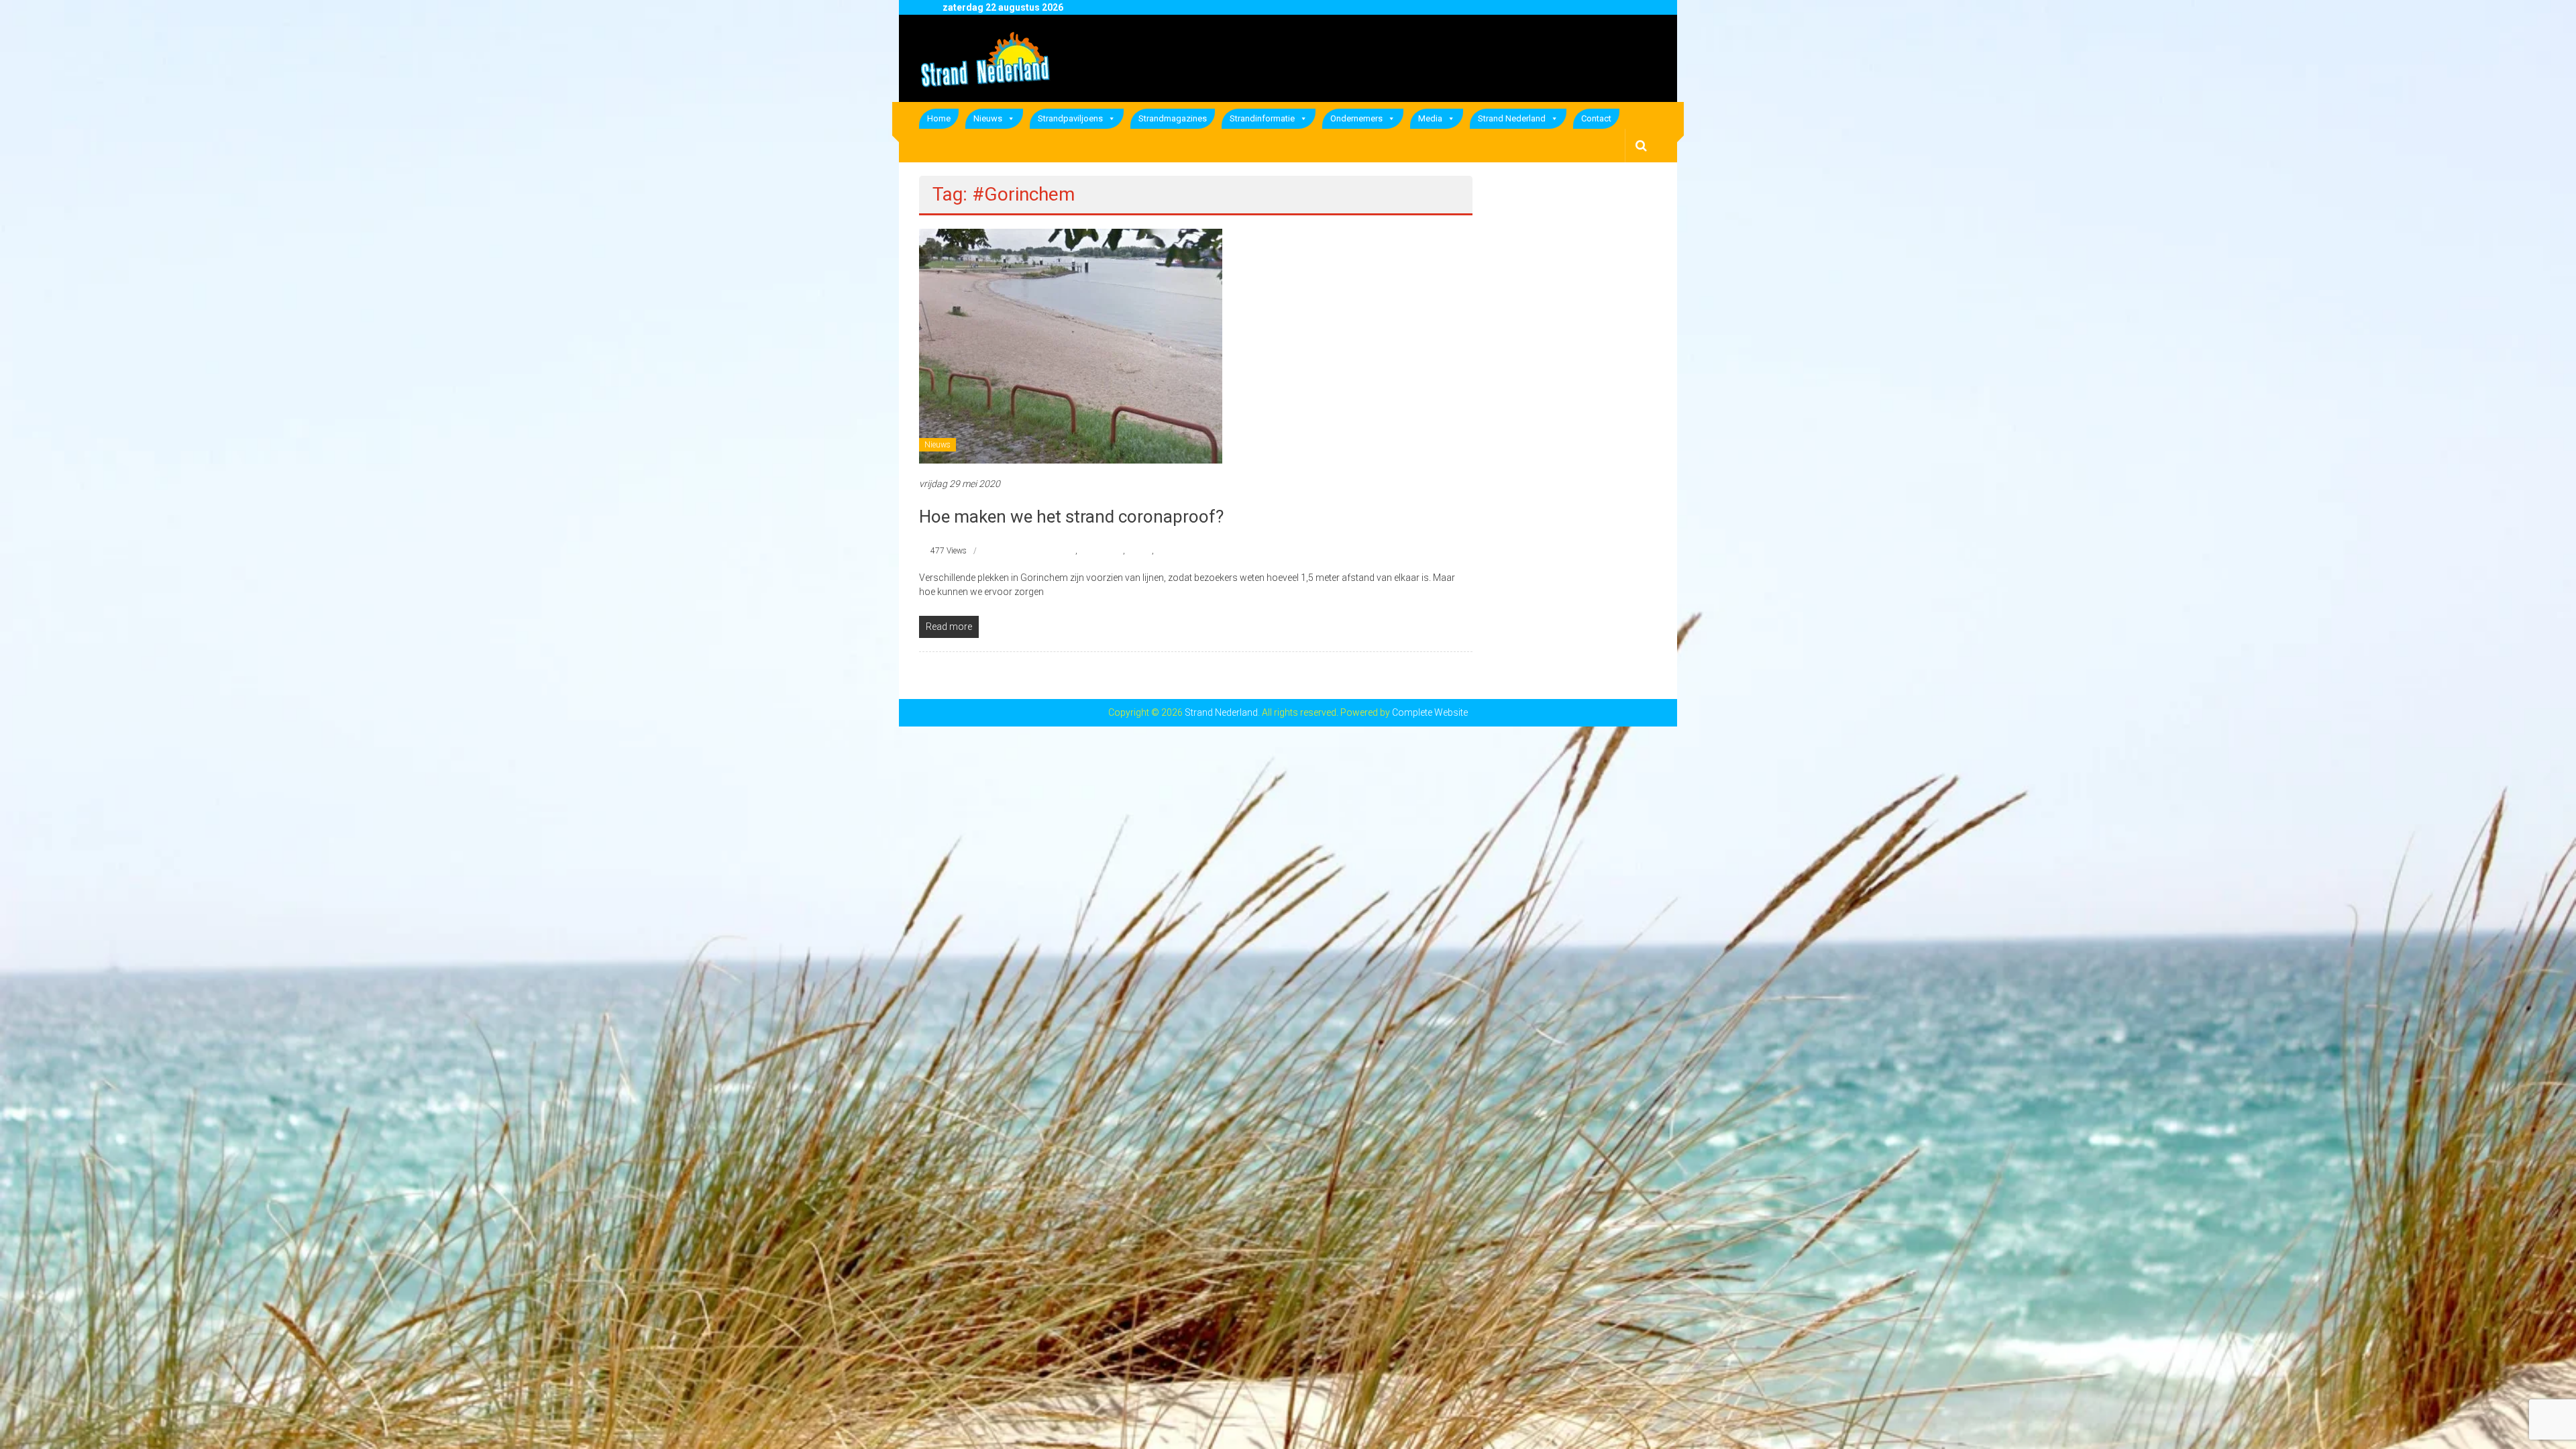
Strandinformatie (1262, 118)
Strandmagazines (1173, 118)
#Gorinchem (1101, 551)
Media (1430, 118)
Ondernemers (1356, 118)
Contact (1596, 118)
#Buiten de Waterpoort (1036, 551)
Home (939, 118)
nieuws (1139, 551)
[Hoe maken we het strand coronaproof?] (1071, 345)
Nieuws (988, 118)
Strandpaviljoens (1070, 118)
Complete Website (1430, 712)
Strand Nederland (1512, 118)
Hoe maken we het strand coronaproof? (1071, 517)
